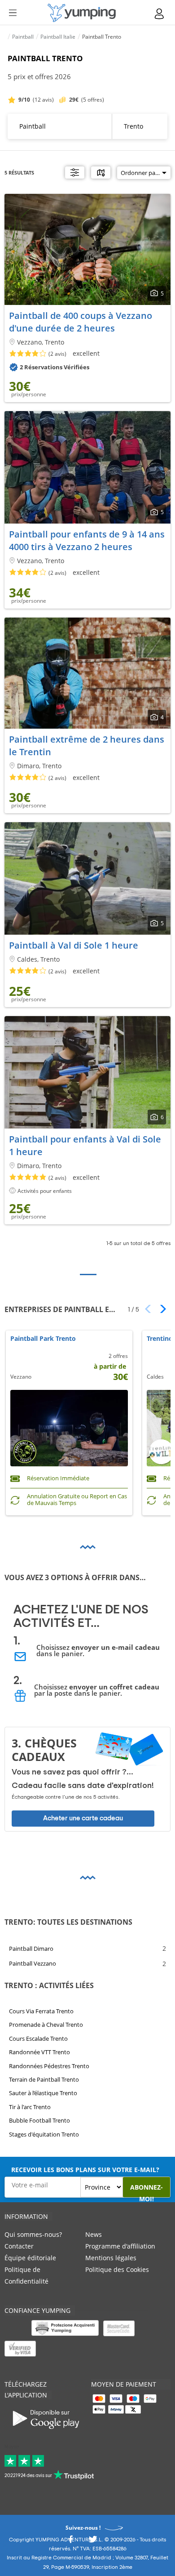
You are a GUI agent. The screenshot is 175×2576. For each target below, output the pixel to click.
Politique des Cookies (117, 2269)
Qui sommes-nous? (33, 2234)
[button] (160, 1309)
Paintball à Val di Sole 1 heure (74, 945)
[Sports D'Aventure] (82, 13)
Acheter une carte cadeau (83, 1818)
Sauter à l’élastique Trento (43, 2093)
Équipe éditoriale (30, 2258)
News (94, 2234)
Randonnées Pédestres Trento (49, 2066)
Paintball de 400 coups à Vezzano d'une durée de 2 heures (81, 322)
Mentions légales (111, 2258)
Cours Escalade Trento (38, 2038)
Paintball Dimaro (31, 1948)
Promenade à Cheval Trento (46, 2025)
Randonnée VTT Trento (39, 2052)
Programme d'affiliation (120, 2246)
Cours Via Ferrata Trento (41, 2011)
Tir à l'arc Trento (30, 2107)
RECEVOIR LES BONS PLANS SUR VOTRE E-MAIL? (85, 2170)
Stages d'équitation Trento (44, 2134)
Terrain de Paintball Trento (44, 2079)
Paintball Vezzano (33, 1963)
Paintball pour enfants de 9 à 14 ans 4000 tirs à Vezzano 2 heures (87, 540)
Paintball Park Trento (43, 1339)
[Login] (160, 14)
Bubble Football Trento (39, 2120)
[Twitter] (93, 2542)
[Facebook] (70, 2542)
